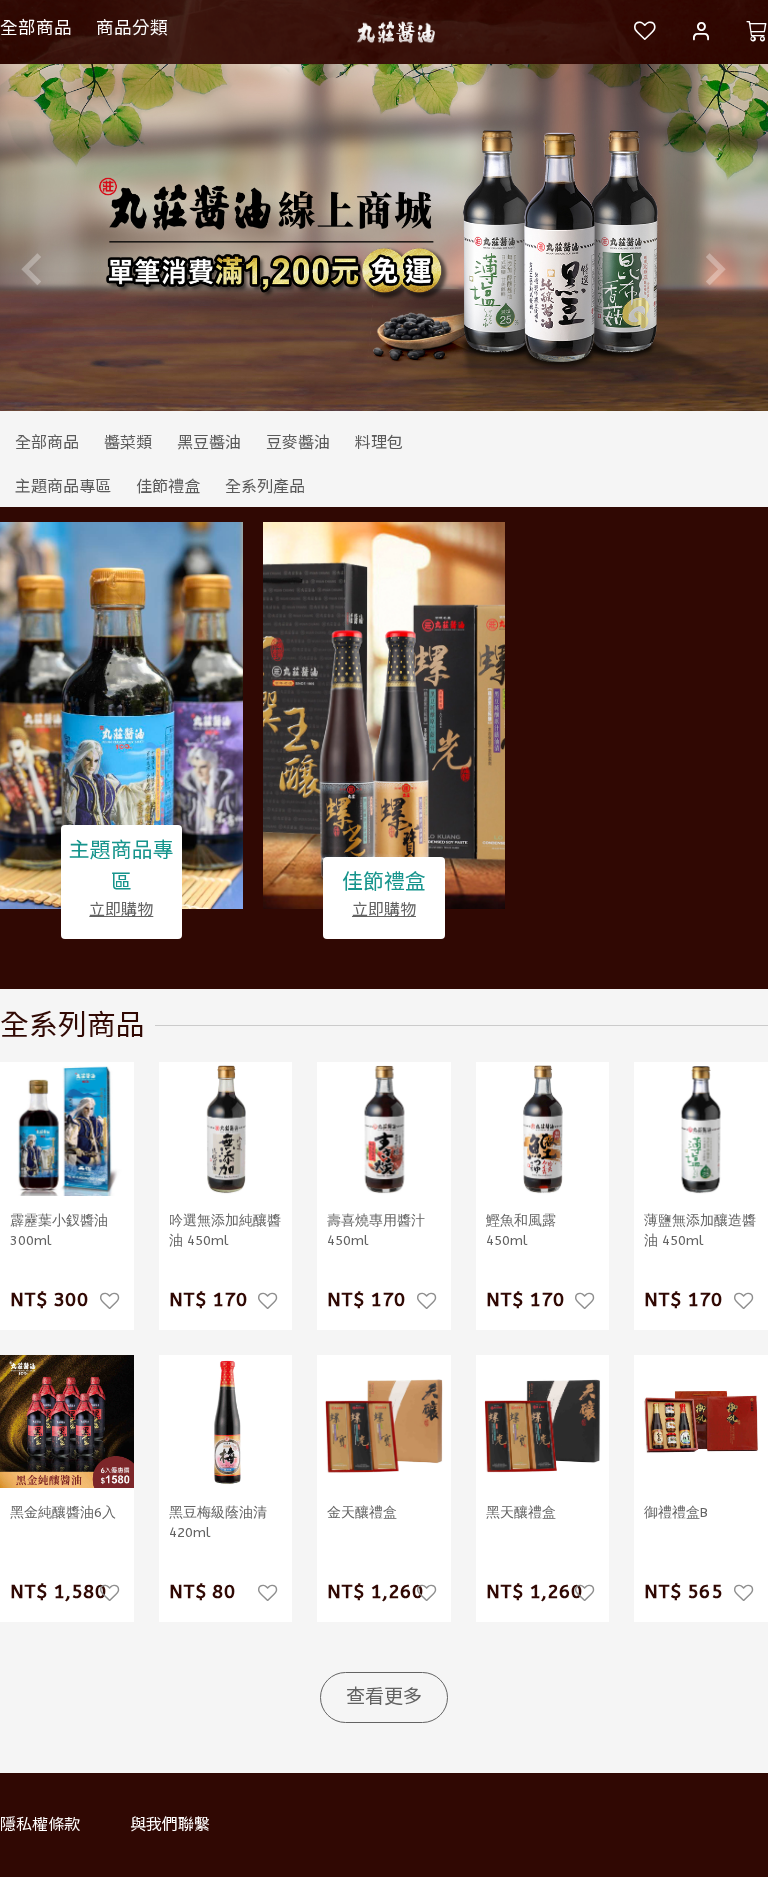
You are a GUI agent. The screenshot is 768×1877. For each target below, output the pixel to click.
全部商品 (36, 28)
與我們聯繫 (170, 1824)
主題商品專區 (121, 865)
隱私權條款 (40, 1824)
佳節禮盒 (384, 882)
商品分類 (132, 28)
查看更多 (384, 1696)
